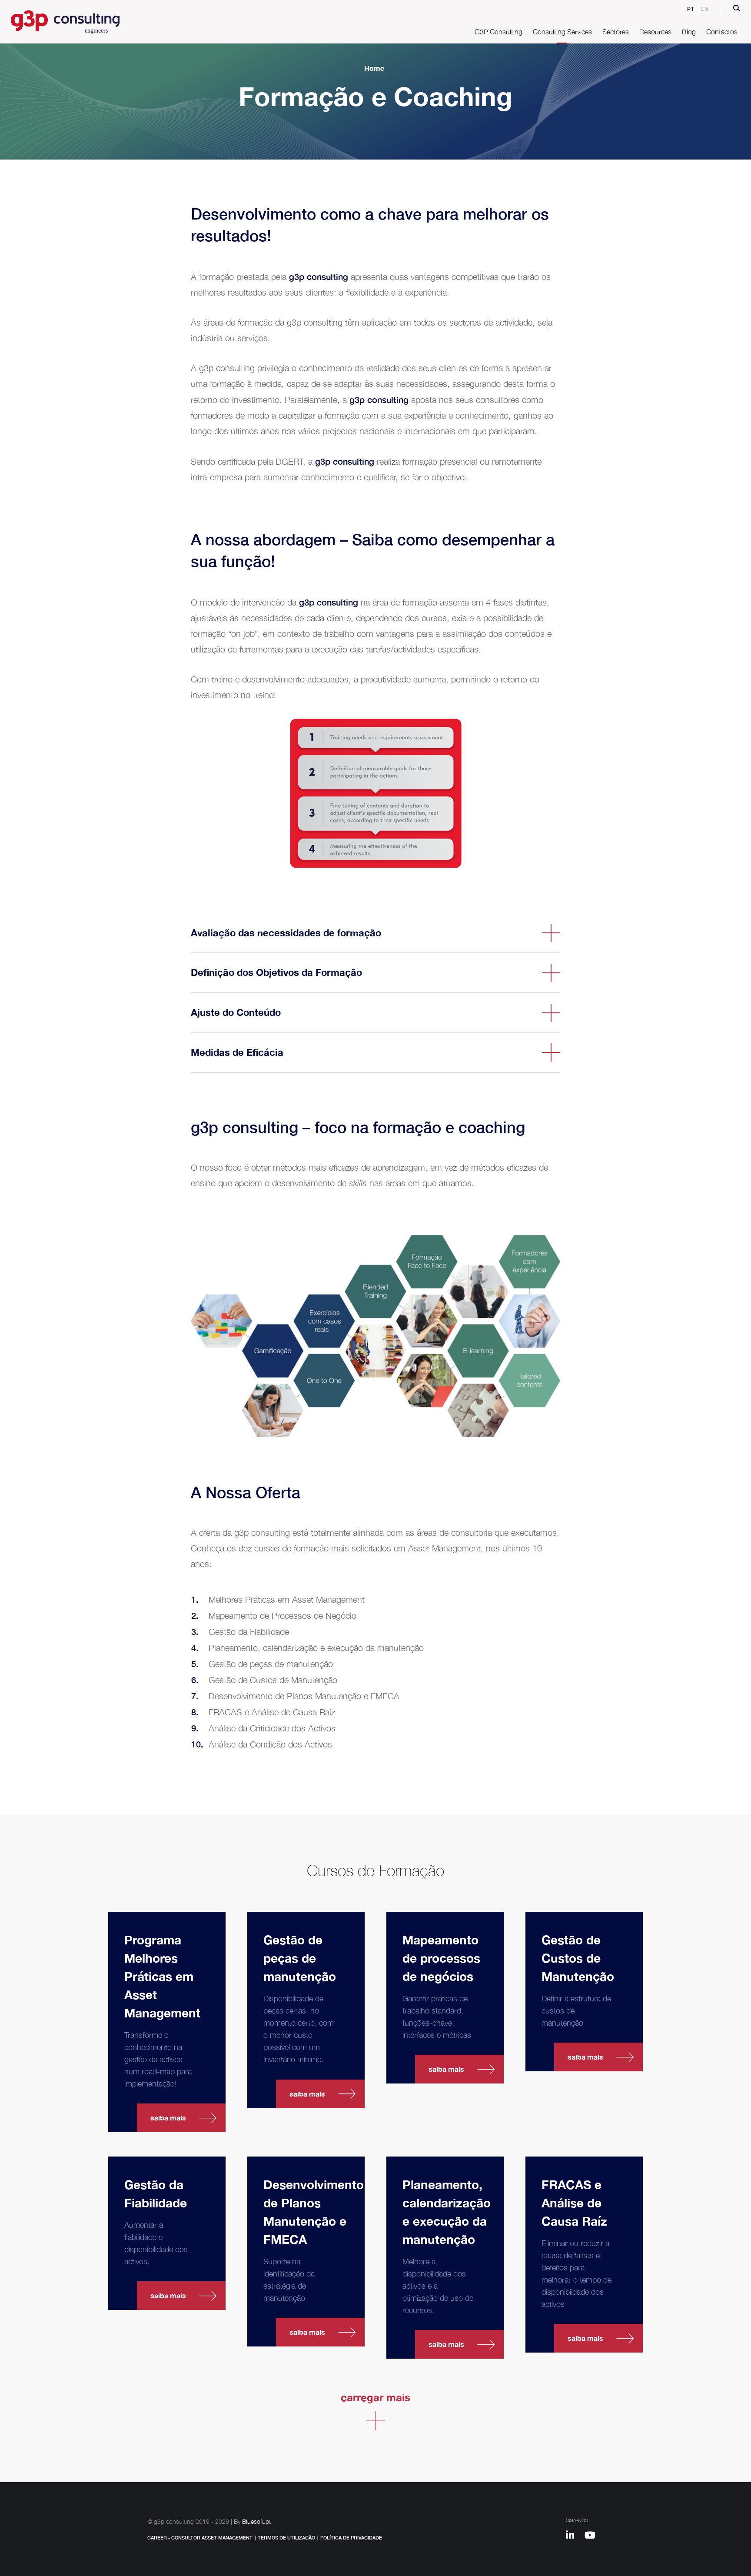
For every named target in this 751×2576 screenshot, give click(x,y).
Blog (689, 32)
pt (691, 9)
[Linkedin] (574, 2536)
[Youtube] (593, 2536)
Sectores (616, 32)
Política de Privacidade (351, 2538)
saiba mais (168, 2118)
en (705, 9)
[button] (737, 9)
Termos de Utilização (286, 2538)
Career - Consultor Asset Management (200, 2538)
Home (374, 68)
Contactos (722, 32)
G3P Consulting (498, 32)
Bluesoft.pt (256, 2521)
